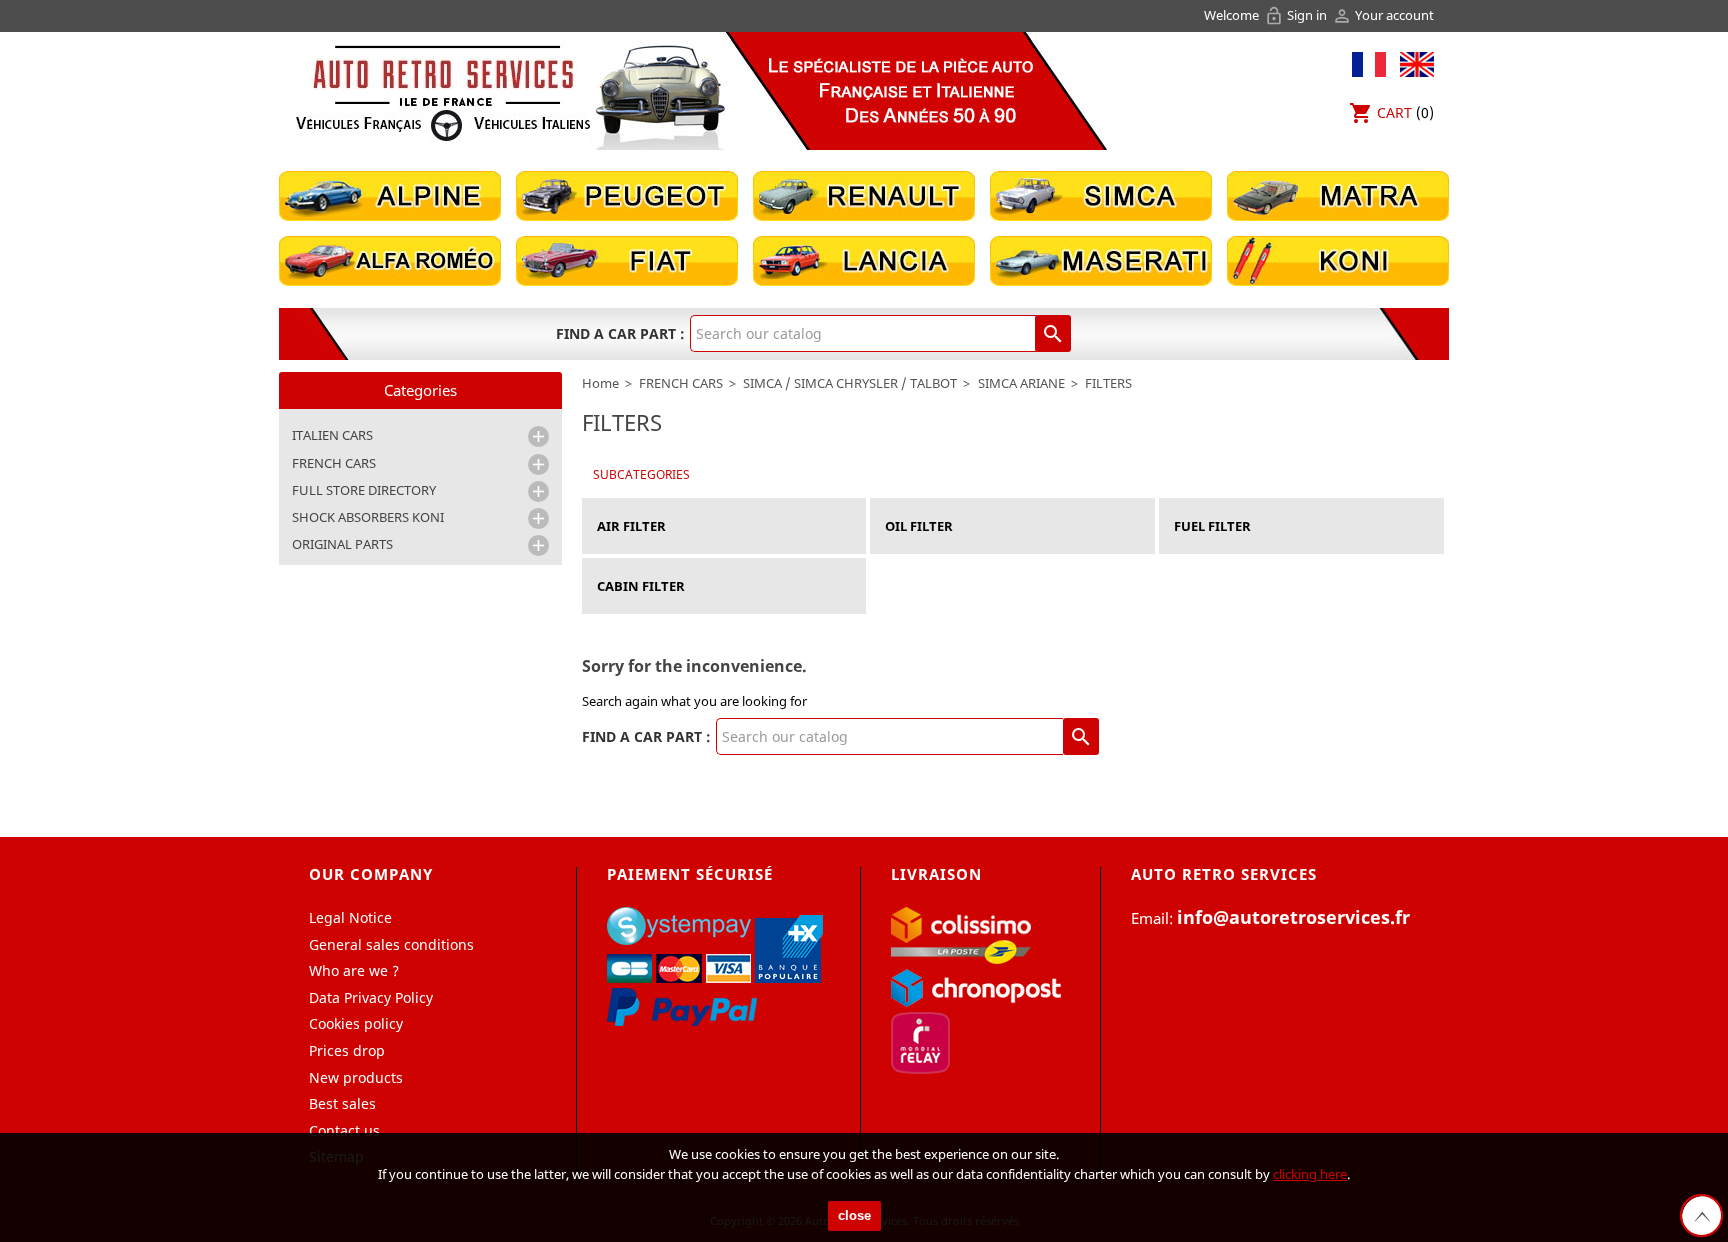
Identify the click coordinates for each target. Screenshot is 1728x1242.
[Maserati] (1101, 259)
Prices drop (347, 1050)
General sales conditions (391, 944)
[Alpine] (390, 194)
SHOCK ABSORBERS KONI (368, 517)
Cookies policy (356, 1023)
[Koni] (1338, 259)
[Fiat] (627, 259)
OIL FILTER (919, 526)
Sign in (1297, 15)
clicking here (1310, 1174)
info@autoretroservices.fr (1293, 917)
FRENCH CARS (334, 463)
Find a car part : (620, 333)
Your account (1383, 15)
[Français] (1369, 62)
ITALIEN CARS (332, 435)
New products (356, 1077)
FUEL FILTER (1212, 526)
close (854, 1215)
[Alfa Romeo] (390, 259)
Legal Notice (350, 917)
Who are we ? (354, 970)
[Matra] (1338, 194)
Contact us (344, 1130)
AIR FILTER (631, 526)
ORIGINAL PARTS (342, 544)
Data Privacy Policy (371, 997)
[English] (1412, 62)
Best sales (342, 1103)
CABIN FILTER (641, 586)
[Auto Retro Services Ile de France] (443, 92)
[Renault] (864, 194)
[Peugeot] (627, 194)
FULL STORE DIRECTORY (364, 490)
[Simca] (1101, 194)
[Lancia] (864, 259)
